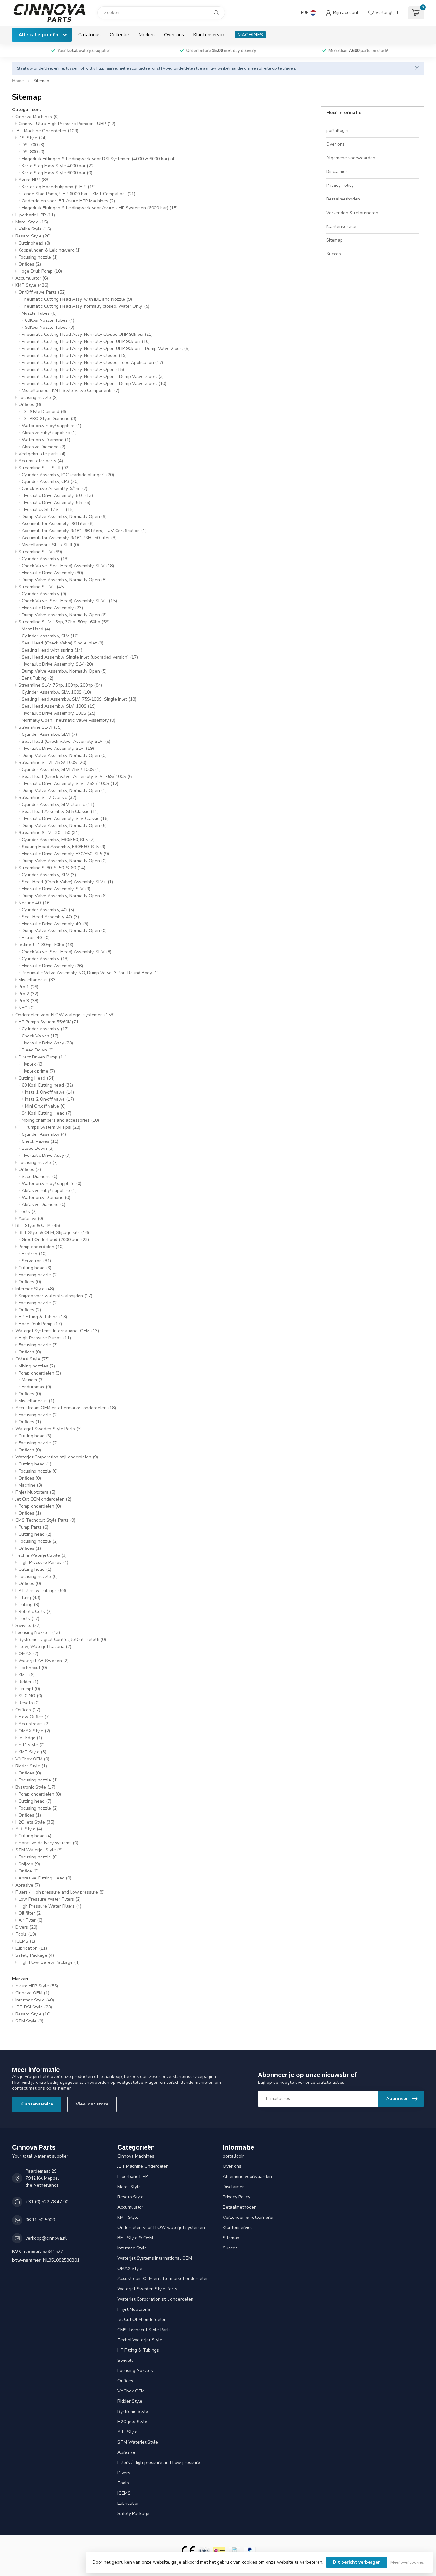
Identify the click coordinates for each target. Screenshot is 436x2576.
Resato (29, 1703)
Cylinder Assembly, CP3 (50, 482)
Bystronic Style (35, 1787)
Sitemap (41, 81)
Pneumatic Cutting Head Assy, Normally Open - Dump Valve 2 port (93, 377)
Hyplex (32, 1064)
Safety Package (35, 1955)
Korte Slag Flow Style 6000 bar (57, 173)
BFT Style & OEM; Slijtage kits (54, 1233)
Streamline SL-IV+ (42, 587)
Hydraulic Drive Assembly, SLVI (58, 748)
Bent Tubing (38, 678)
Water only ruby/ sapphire (52, 426)
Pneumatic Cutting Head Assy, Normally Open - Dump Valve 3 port (94, 384)
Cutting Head (37, 1078)
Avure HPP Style (37, 1986)
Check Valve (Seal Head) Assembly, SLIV (68, 566)
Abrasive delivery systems (48, 1843)
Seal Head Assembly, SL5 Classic (60, 812)
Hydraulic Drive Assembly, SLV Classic (65, 819)
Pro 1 (28, 987)
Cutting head (35, 1268)
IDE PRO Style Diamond (49, 419)
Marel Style (32, 222)
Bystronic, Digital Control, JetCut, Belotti (62, 1640)
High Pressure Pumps (45, 1338)
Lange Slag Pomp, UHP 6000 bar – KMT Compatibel (79, 194)
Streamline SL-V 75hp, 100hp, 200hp (60, 685)
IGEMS (25, 1941)
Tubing (29, 1604)
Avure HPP (34, 180)
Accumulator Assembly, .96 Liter (58, 524)
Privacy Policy (340, 185)
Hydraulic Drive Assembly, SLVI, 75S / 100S (70, 783)
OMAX (28, 1654)
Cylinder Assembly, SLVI (49, 734)
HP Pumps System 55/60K (49, 1022)
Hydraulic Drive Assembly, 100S (59, 713)
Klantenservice (209, 35)
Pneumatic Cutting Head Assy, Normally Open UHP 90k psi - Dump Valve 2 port (106, 348)
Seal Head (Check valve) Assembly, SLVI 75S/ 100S (77, 776)
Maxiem (33, 1380)
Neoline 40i (35, 903)
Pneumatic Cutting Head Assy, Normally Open (73, 369)
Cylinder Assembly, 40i (48, 910)
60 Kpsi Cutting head (47, 1085)
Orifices (30, 264)
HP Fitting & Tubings (41, 1590)
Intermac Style (35, 1289)
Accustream (34, 1724)
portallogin (337, 130)
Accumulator (32, 278)
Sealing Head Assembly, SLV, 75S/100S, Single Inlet (79, 699)
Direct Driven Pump (43, 1057)
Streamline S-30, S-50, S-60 (52, 868)
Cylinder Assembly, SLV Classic (58, 805)
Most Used (36, 629)
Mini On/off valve (45, 1106)
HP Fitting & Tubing (43, 1317)
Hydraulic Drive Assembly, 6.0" (57, 496)
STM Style (29, 2021)
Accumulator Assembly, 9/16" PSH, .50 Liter (69, 538)
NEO (26, 1008)
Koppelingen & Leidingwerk (50, 250)
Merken (147, 35)
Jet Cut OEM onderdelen (43, 1499)
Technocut (33, 1668)
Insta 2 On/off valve (49, 1099)
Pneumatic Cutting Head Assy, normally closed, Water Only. (86, 306)
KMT (26, 1675)
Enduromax (36, 1387)
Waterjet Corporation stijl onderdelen (57, 1457)
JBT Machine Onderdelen (47, 131)
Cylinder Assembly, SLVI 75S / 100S (61, 769)
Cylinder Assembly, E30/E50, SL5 (58, 840)
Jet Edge (30, 1738)
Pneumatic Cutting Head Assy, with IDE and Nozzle (77, 299)
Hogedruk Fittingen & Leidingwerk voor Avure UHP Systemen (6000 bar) (100, 208)
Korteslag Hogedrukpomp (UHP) (59, 187)
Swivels (28, 1626)
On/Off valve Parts (42, 292)
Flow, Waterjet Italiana (45, 1647)
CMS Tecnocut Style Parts (45, 1520)
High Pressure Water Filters (50, 1906)
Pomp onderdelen (41, 1247)
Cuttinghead (34, 243)
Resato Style (33, 236)
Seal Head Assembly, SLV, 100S (59, 706)
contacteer (141, 68)
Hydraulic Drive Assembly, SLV (57, 664)
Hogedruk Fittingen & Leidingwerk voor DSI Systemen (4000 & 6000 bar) (99, 159)
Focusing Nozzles (38, 1633)
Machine (30, 1485)
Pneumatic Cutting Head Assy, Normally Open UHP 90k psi (86, 341)
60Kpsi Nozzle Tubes (50, 320)
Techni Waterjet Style (41, 1555)
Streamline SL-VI (40, 727)
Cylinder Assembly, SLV (50, 636)
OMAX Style (32, 1359)
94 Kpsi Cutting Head (46, 1113)
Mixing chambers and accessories (60, 1120)
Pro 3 (28, 1001)
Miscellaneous (38, 980)
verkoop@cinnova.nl (46, 2238)
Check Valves (40, 1036)
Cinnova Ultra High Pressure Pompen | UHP (67, 124)
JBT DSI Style (34, 2007)
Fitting (29, 1597)
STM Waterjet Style (39, 1850)
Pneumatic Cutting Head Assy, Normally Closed (74, 355)
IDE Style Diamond (44, 412)
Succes (334, 254)
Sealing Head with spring (52, 650)
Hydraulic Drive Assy (47, 1043)
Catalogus (89, 35)
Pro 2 (28, 994)
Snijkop (29, 1864)
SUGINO (30, 1696)
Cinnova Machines (37, 117)
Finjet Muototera (35, 1492)
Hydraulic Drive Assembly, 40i (55, 924)
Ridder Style (31, 1766)
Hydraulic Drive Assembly (52, 573)
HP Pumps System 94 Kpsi (49, 1127)
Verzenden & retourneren (352, 213)
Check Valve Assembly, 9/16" (55, 489)
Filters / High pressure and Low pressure (60, 1892)
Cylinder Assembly (45, 559)
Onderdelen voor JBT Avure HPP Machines (68, 201)
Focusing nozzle (38, 257)
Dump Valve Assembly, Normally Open (64, 517)
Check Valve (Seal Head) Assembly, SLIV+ (69, 601)
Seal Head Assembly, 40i (50, 917)
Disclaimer (337, 172)
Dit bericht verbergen (357, 2562)
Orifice (29, 1871)
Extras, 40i (36, 938)
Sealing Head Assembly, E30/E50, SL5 (64, 847)
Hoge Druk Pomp (40, 271)
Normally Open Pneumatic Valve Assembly (68, 720)
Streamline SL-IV (40, 552)
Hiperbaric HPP (35, 215)
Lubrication (31, 1948)
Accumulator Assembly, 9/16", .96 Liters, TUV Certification (84, 531)
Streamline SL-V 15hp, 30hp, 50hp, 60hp (64, 622)
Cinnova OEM (32, 1993)
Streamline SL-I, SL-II (44, 468)
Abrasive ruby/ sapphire (49, 433)
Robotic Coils (35, 1612)
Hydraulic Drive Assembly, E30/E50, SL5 (65, 854)
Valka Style (35, 229)
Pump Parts (33, 1527)
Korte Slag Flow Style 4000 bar (58, 166)
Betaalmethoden (343, 199)
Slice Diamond (40, 1176)
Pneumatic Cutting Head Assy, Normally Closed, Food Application (92, 362)
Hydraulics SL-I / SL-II (48, 510)
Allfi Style (29, 1829)
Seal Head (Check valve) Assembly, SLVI (66, 741)
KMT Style (32, 285)
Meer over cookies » (408, 2562)
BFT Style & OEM (38, 1226)
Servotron (36, 1261)
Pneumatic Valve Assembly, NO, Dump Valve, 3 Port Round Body (90, 973)
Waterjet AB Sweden (44, 1661)
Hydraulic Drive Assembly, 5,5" (56, 503)
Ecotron (34, 1254)
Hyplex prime (38, 1071)
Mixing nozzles (37, 1366)
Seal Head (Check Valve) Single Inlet (63, 643)
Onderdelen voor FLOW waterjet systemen (65, 1015)
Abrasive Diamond (44, 447)
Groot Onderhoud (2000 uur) (55, 1240)
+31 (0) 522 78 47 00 (47, 2202)
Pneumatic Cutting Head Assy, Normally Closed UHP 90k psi (87, 334)
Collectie (120, 35)
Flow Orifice (34, 1717)
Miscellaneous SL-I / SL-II (50, 545)
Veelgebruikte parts (42, 454)
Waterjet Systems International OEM (57, 1331)
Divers (26, 1927)
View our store (92, 2104)
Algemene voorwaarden (351, 158)
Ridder (28, 1682)
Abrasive (31, 1219)
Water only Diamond (46, 440)
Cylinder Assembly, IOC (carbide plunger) (68, 475)
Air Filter (30, 1920)
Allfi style (32, 1745)
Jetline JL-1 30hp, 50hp (46, 945)
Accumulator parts (41, 461)
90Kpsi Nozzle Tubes (50, 327)
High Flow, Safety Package (49, 1962)
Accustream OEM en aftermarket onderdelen (66, 1408)
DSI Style (33, 138)
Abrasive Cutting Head (45, 1878)
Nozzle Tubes (39, 313)
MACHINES (250, 35)
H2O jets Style (35, 1822)
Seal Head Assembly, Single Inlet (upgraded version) (80, 657)
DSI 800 (33, 152)
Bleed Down (38, 1050)
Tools (28, 1212)
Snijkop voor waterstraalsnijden (55, 1296)
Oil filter (30, 1913)
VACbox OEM (32, 1759)
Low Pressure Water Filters (50, 1899)
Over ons (174, 35)
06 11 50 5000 (40, 2220)
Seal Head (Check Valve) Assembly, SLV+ (67, 882)
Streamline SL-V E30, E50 (49, 833)
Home (18, 81)
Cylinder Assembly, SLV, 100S (56, 692)
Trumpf (29, 1689)
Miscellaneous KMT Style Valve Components (71, 391)
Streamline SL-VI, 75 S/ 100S (52, 762)
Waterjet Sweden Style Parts (49, 1429)
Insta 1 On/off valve (49, 1092)
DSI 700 (33, 145)
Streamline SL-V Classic (47, 798)
